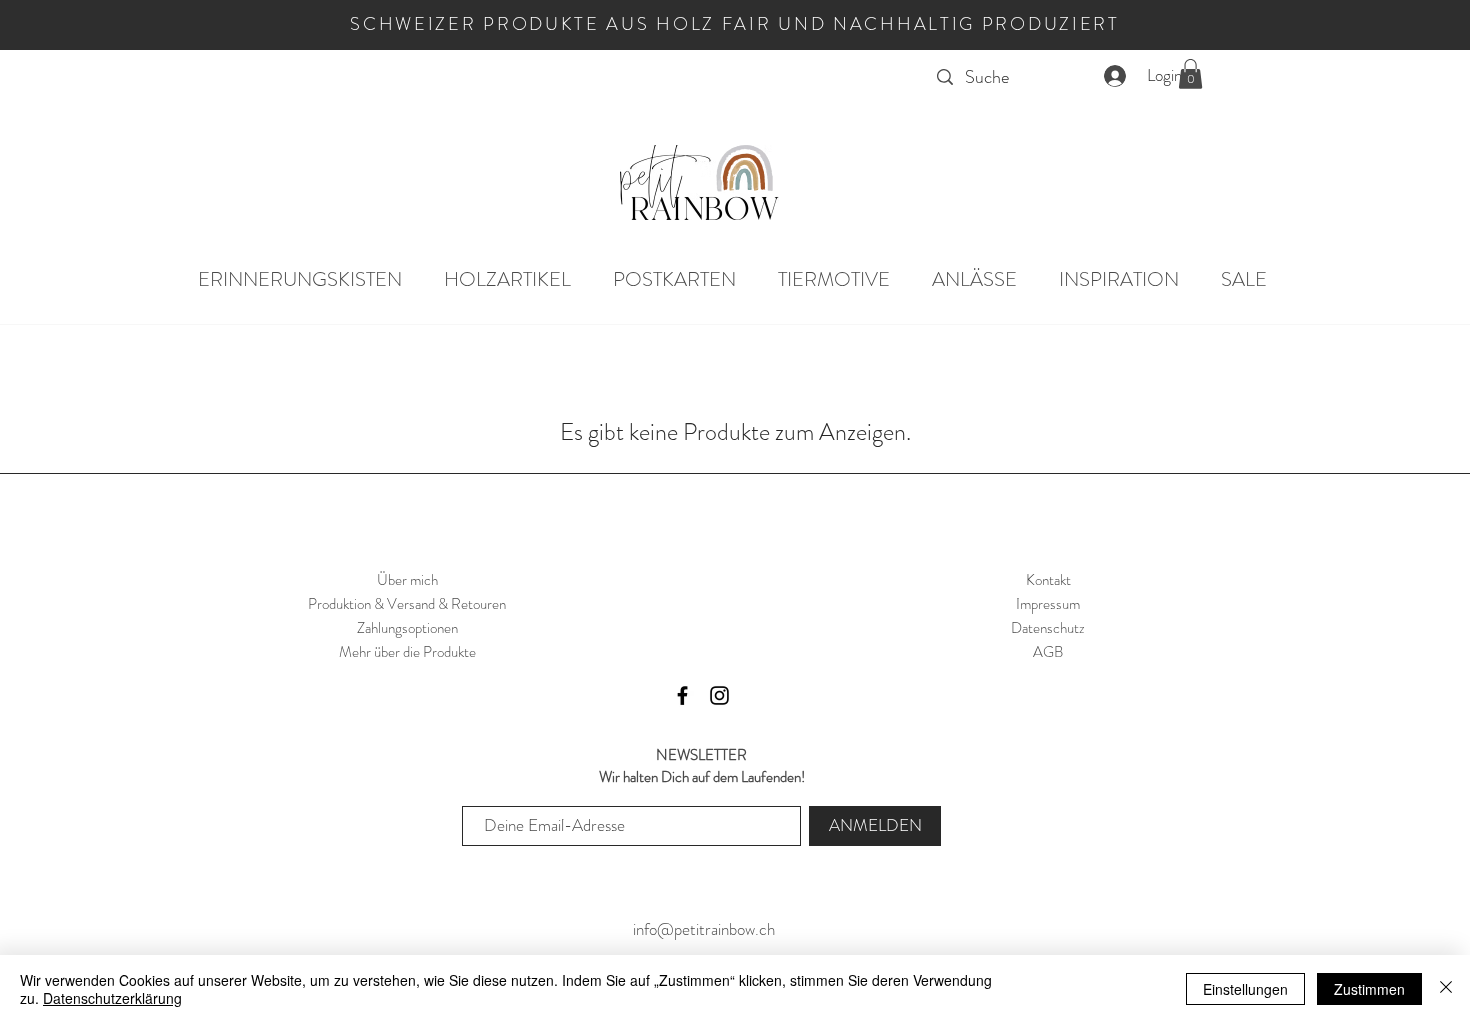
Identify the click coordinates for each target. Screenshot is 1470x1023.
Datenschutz (1048, 628)
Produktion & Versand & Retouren (407, 604)
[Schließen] (1446, 989)
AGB (1048, 652)
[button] (1190, 74)
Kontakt (1048, 580)
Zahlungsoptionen (407, 628)
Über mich (407, 580)
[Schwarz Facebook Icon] (682, 695)
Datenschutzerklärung (112, 998)
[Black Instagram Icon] (719, 695)
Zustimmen (1369, 989)
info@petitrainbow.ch (702, 929)
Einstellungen (1245, 989)
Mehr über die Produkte (407, 652)
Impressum (1048, 604)
